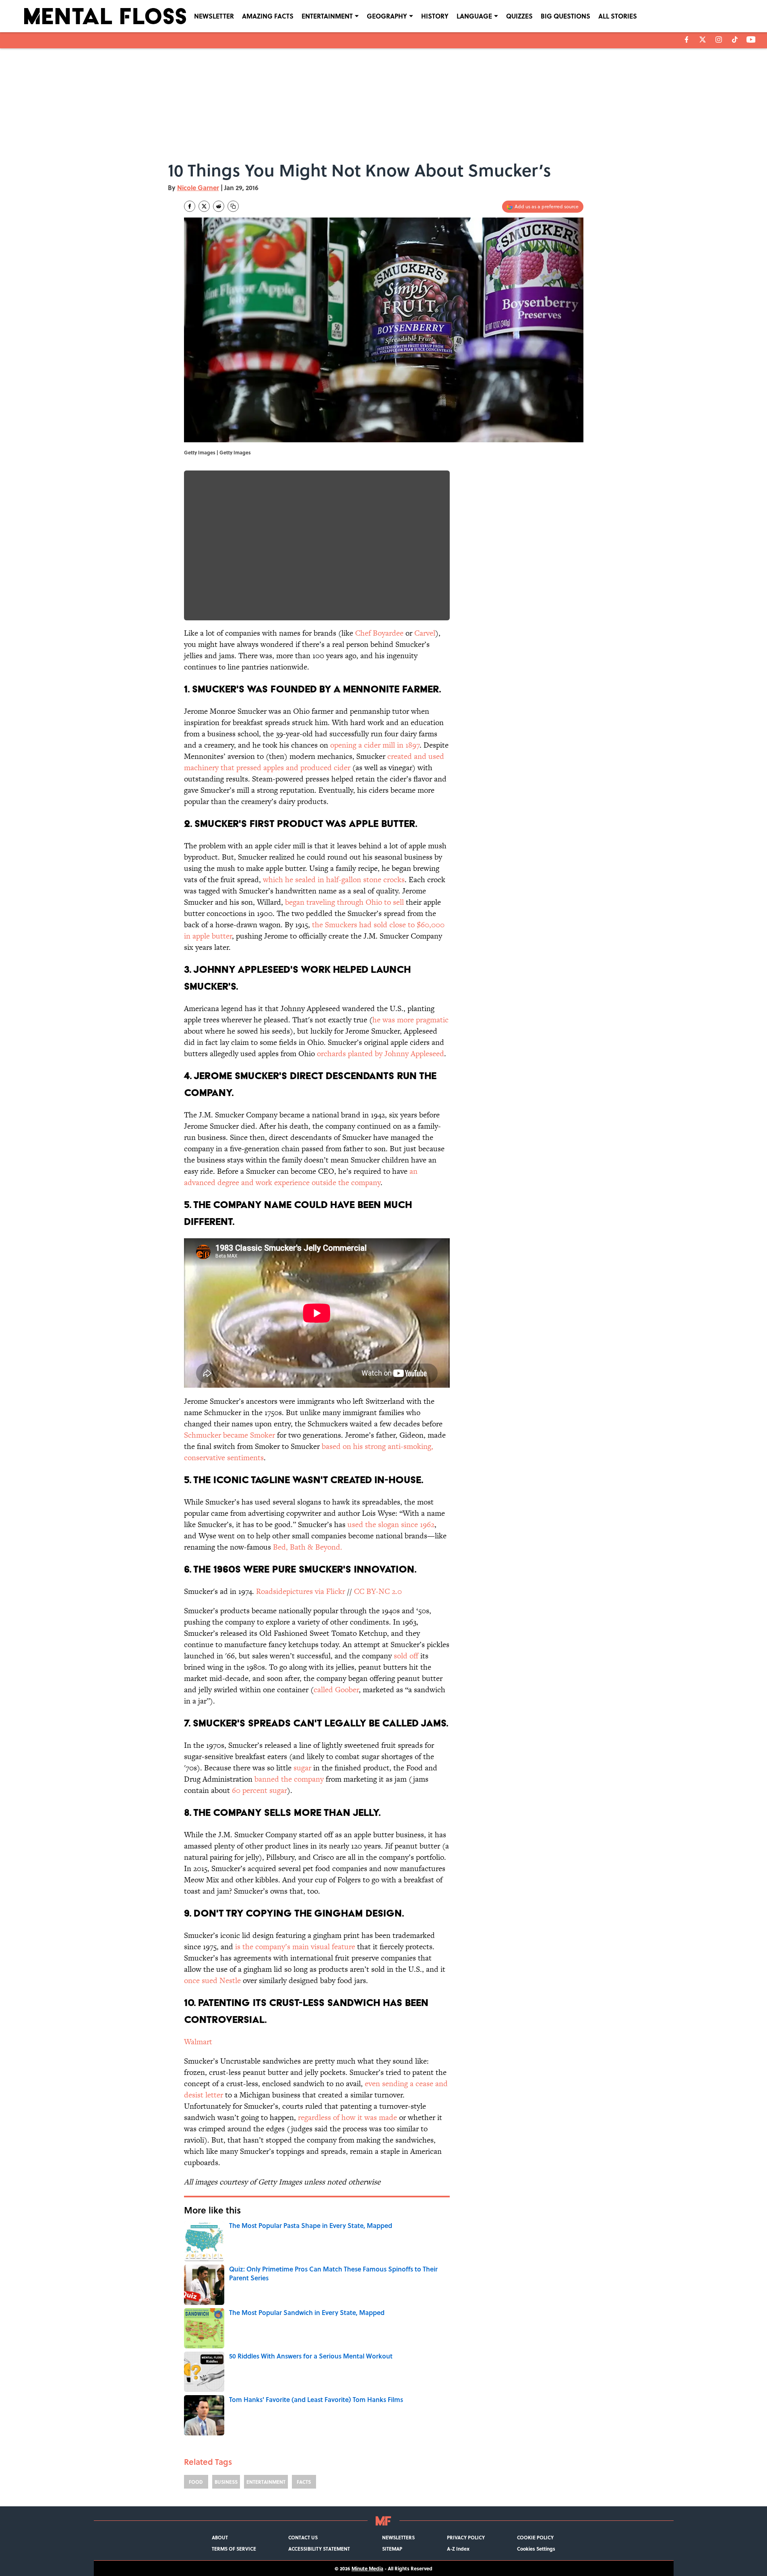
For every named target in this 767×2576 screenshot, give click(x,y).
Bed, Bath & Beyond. (308, 1547)
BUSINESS (226, 2482)
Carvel (425, 633)
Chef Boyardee (379, 633)
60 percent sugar (259, 1790)
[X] (703, 39)
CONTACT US (303, 2537)
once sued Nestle (212, 1980)
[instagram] (719, 39)
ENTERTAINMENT (327, 16)
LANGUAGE (474, 16)
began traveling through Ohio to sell (344, 902)
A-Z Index (458, 2549)
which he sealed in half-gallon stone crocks (334, 880)
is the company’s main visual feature (294, 1947)
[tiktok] (735, 39)
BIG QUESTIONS (565, 16)
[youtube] (751, 39)
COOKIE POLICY (535, 2537)
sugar (302, 1768)
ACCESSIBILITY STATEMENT (319, 2549)
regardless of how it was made (347, 2117)
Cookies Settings (536, 2549)
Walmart (198, 2042)
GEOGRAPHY (387, 16)
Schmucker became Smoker (229, 1435)
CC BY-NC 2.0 (378, 1591)
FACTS (304, 2482)
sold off (406, 1656)
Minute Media (367, 2568)
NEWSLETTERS (398, 2537)
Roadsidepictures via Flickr (301, 1591)
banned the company (289, 1779)
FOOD (196, 2482)
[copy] (233, 206)
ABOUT (220, 2537)
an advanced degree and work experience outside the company (301, 1177)
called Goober (336, 1690)
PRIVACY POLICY (466, 2537)
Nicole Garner (198, 188)
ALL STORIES (618, 16)
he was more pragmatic (410, 1020)
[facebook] (687, 39)
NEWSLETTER (214, 16)
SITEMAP (392, 2549)
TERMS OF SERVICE (234, 2549)
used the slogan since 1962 (391, 1524)
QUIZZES (519, 16)
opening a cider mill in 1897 (375, 745)
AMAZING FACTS (268, 16)
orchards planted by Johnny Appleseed (380, 1054)
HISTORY (435, 16)
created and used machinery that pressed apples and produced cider (314, 762)
